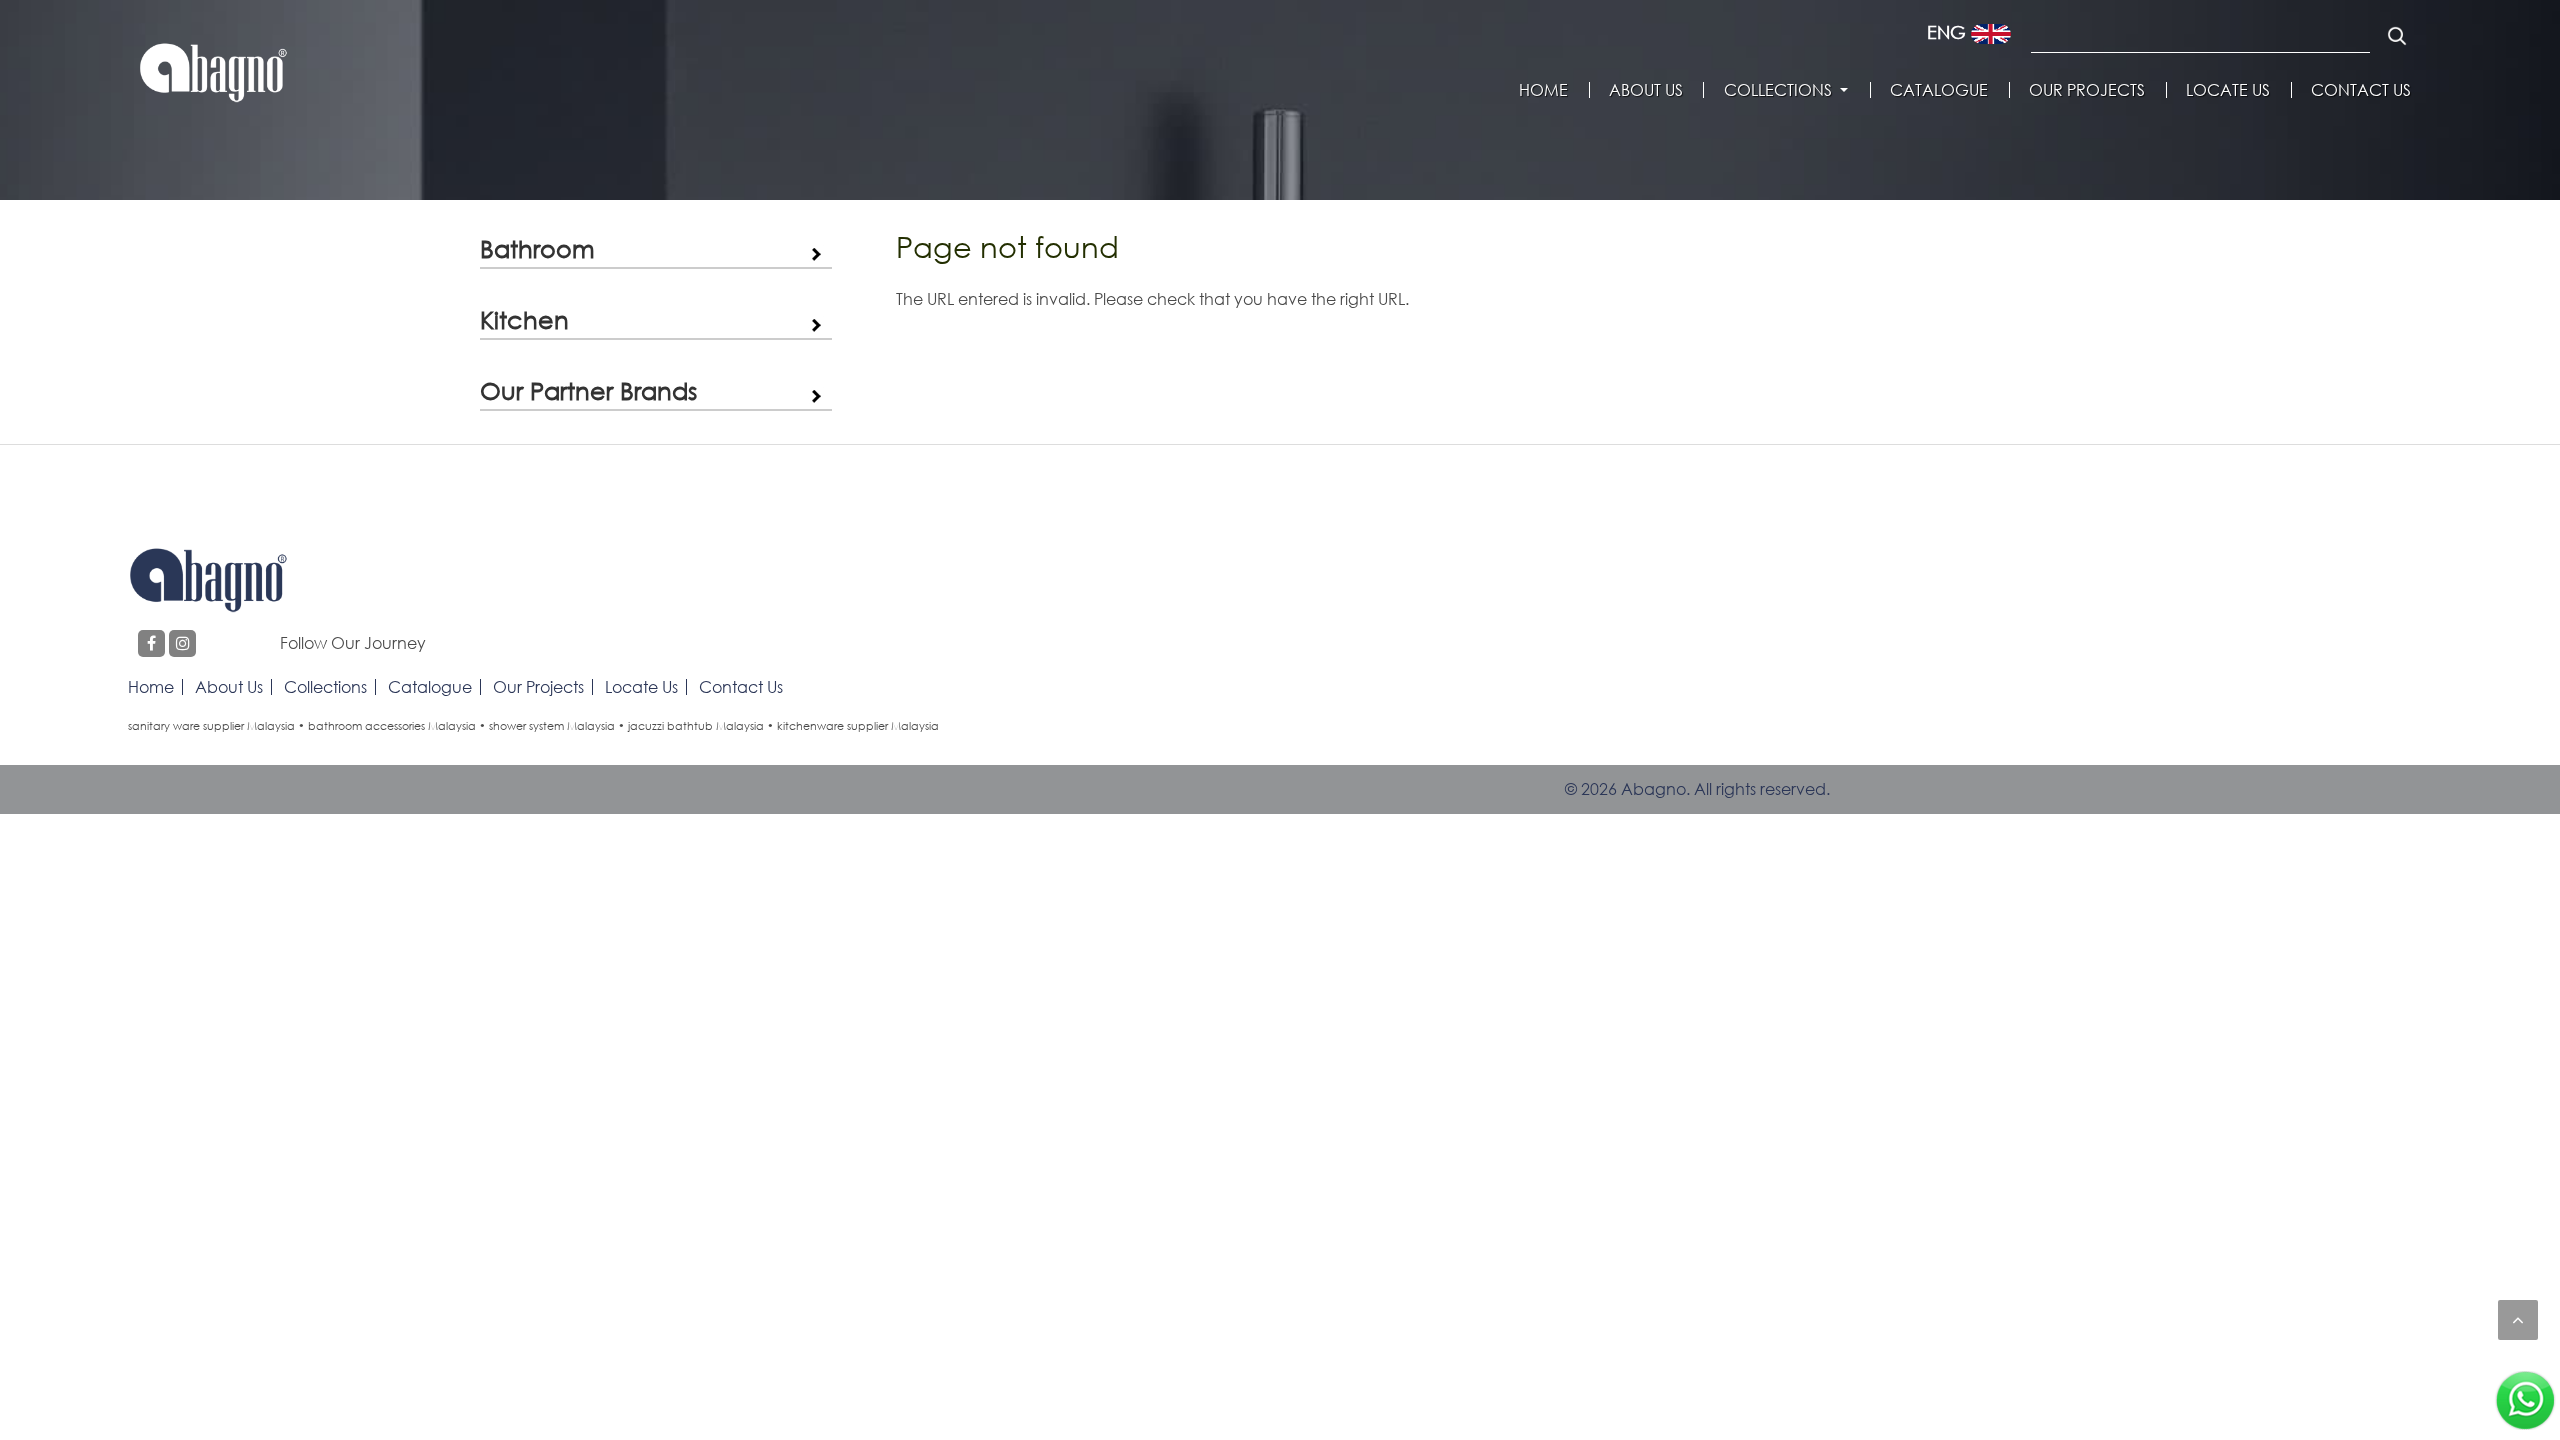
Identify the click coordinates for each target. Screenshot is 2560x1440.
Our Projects (2087, 90)
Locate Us (2228, 90)
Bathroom (537, 248)
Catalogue (1939, 90)
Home (1543, 90)
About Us (1646, 90)
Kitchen (524, 319)
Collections (1778, 90)
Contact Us (2361, 90)
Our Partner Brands (588, 390)
